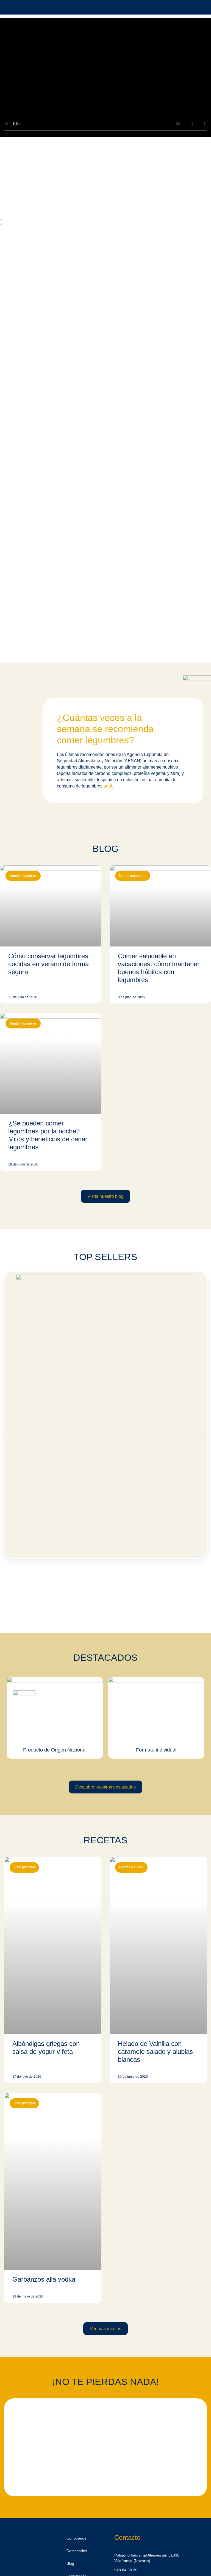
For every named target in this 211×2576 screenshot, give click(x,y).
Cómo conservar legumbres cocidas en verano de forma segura (48, 964)
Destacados (77, 2551)
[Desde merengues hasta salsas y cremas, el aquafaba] (150, 2432)
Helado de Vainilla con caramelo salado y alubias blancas (155, 2052)
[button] (3, 1435)
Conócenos (76, 2538)
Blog (70, 2563)
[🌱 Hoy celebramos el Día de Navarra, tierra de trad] (61, 2429)
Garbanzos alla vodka (44, 2279)
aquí (108, 786)
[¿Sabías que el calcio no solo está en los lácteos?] (61, 2463)
